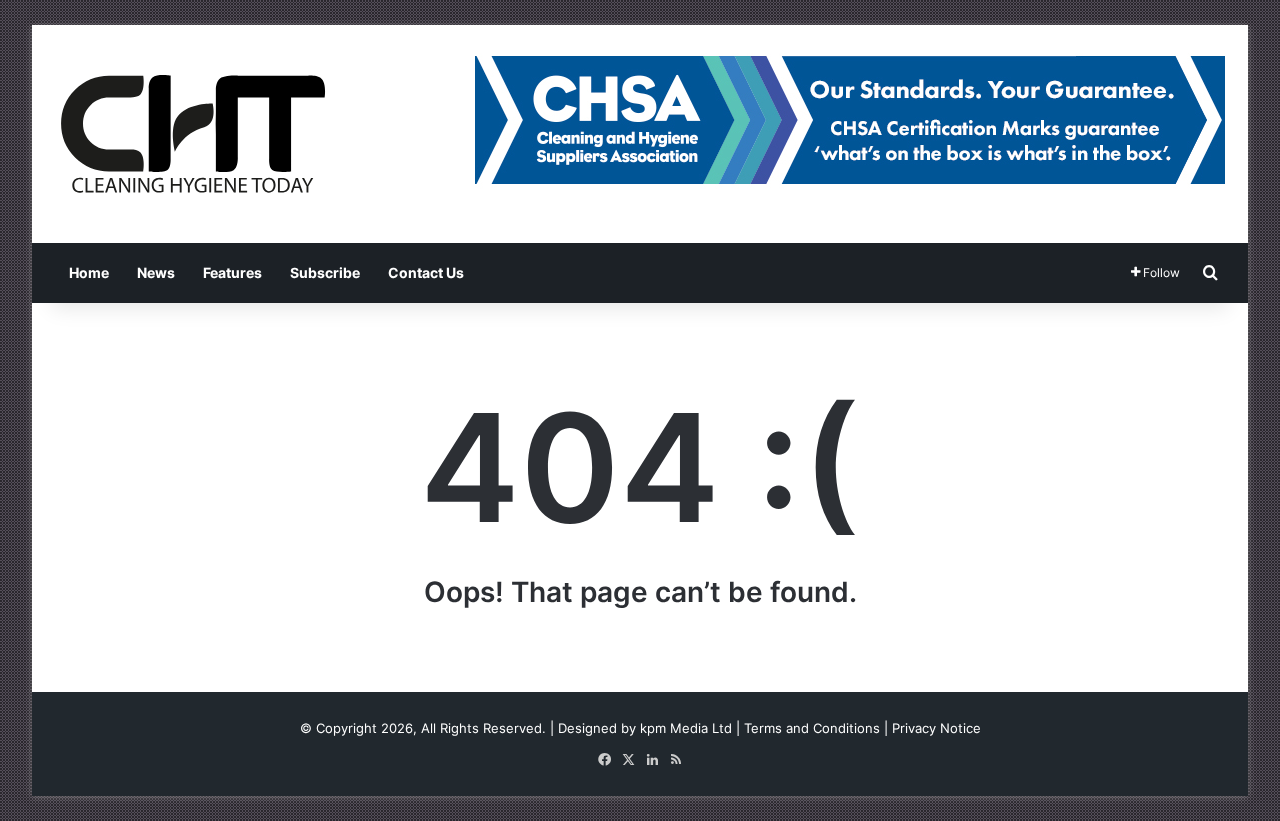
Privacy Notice (936, 728)
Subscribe (325, 272)
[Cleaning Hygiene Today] (192, 134)
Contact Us (426, 272)
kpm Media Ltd (686, 728)
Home (89, 272)
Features (232, 272)
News (156, 272)
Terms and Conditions (812, 728)
